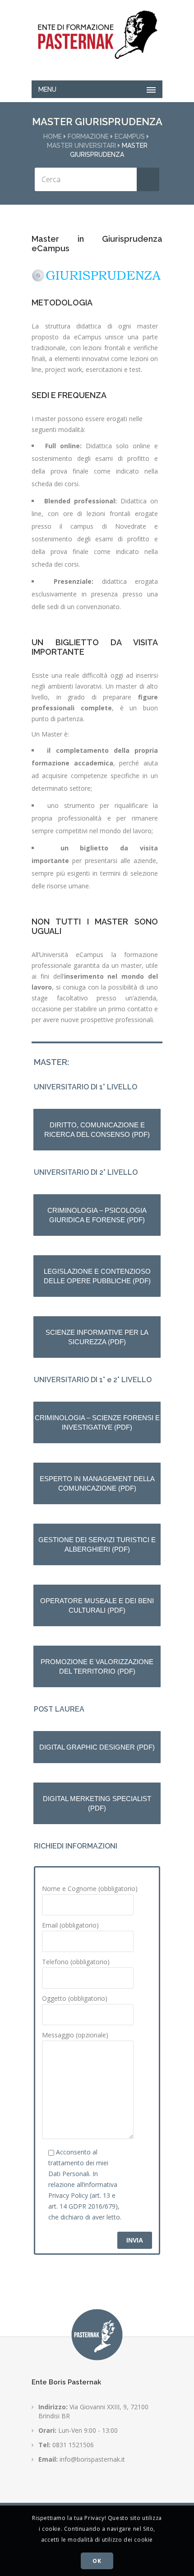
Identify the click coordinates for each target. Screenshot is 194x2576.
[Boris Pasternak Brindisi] (97, 35)
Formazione (88, 136)
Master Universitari (81, 145)
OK (97, 2561)
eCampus (130, 136)
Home (53, 136)
